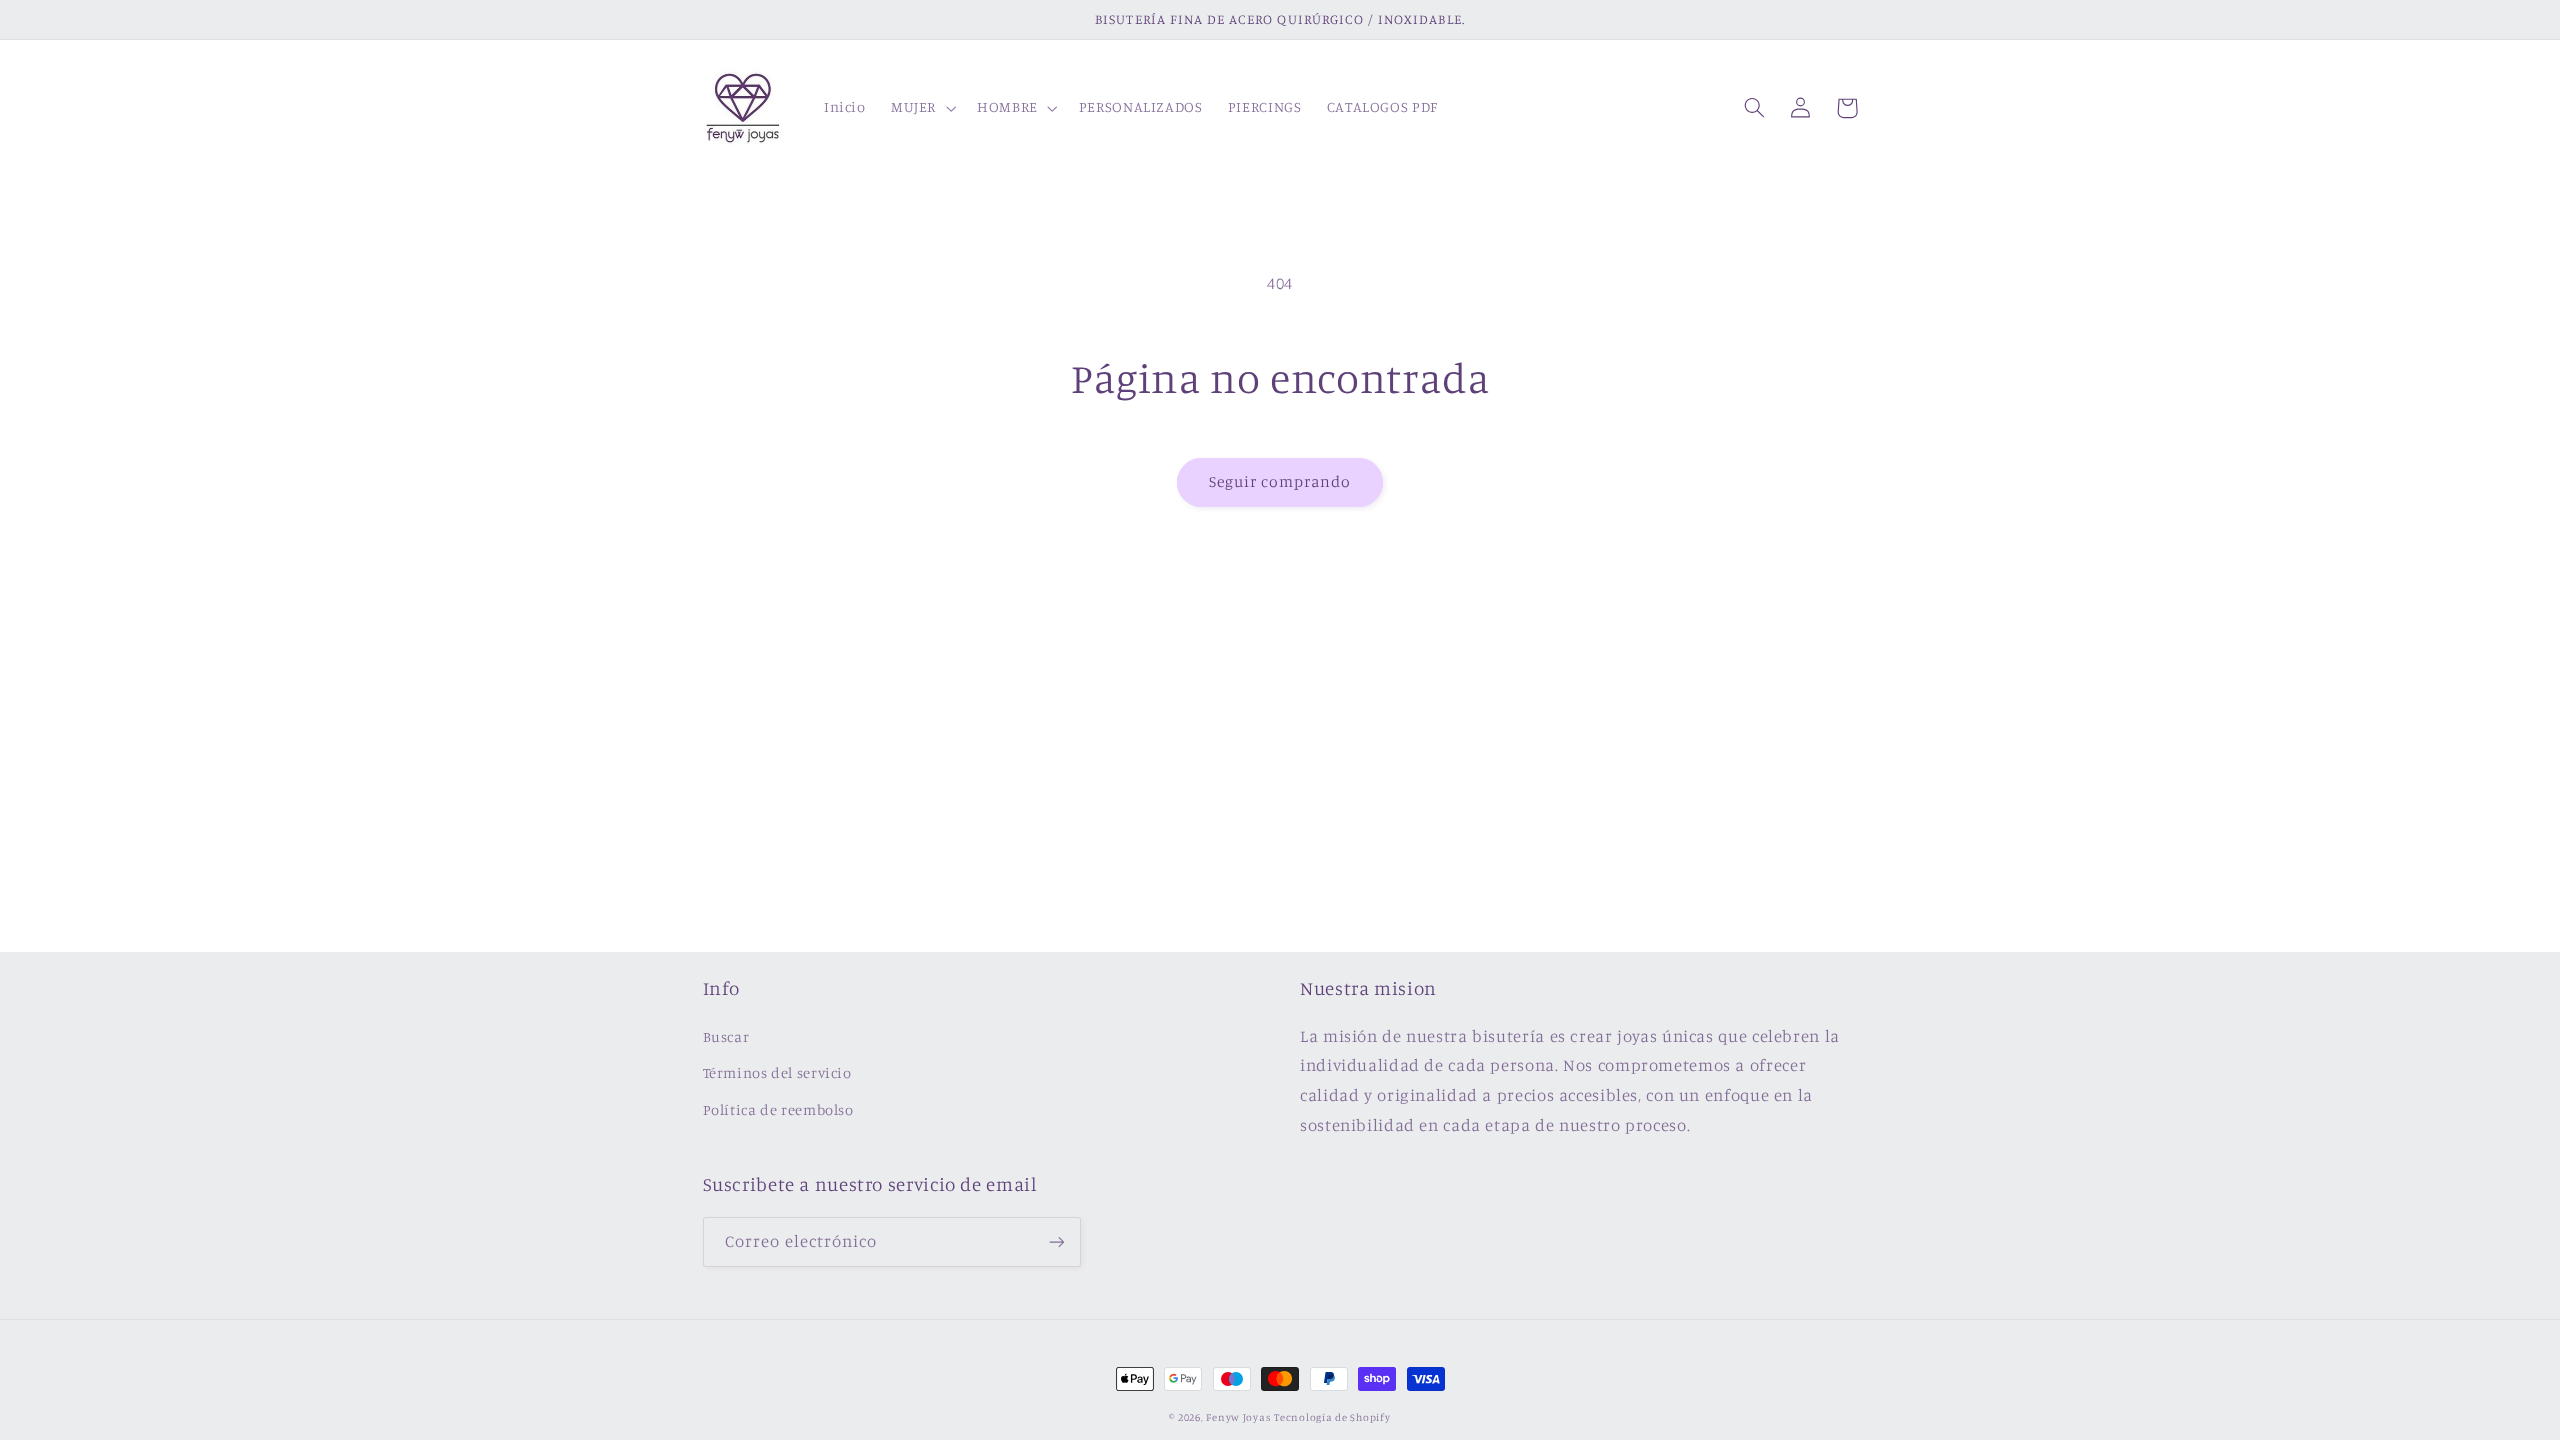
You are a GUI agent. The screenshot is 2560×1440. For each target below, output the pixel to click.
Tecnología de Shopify (1332, 1417)
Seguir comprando (1280, 481)
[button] (921, 108)
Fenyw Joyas (1238, 1417)
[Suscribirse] (1056, 1241)
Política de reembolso (778, 1109)
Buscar (726, 1036)
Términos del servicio (777, 1072)
